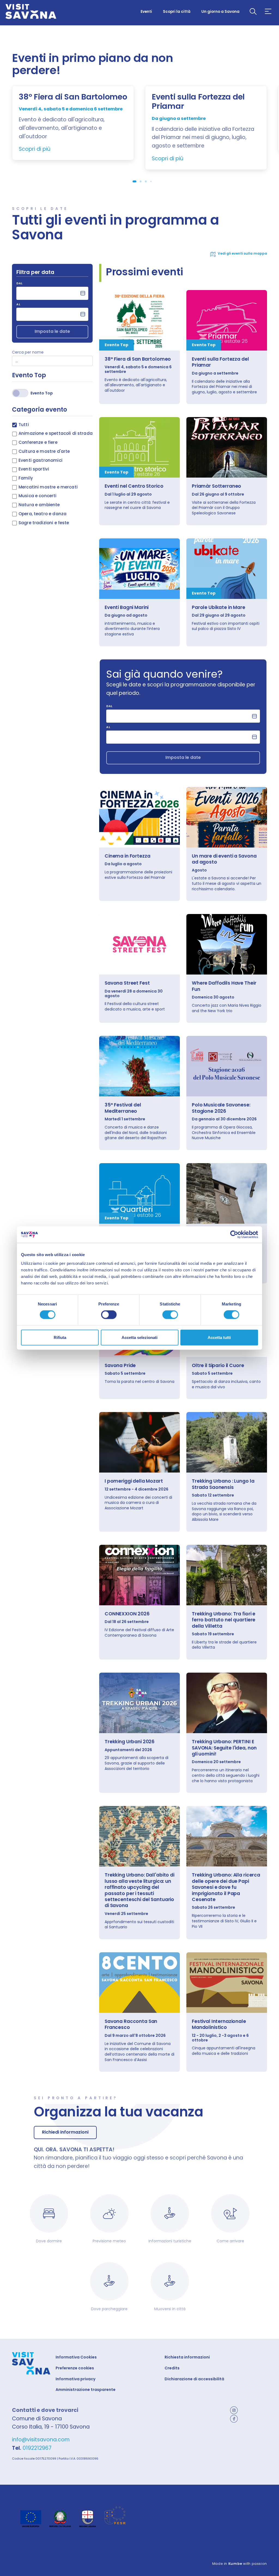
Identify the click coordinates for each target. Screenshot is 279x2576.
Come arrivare (230, 2241)
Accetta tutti (219, 1337)
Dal (19, 284)
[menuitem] (146, 11)
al (18, 305)
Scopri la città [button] (177, 12)
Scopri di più (35, 149)
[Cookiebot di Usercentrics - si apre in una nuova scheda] (234, 1235)
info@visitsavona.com (41, 2440)
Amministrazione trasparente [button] (86, 2390)
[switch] (109, 1315)
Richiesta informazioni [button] (187, 2357)
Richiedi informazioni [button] (65, 2132)
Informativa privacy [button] (75, 2379)
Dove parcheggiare (109, 2309)
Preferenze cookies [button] (75, 2368)
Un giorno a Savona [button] (220, 12)
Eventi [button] (146, 12)
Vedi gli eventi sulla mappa (242, 254)
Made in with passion (240, 2564)
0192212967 (37, 2448)
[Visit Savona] (31, 12)
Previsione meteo (109, 2241)
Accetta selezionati (139, 1337)
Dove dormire (49, 2241)
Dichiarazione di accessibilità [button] (194, 2379)
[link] (139, 320)
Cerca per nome (28, 352)
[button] (253, 12)
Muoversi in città (170, 2309)
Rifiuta (60, 1337)
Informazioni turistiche (170, 2241)
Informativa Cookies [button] (76, 2357)
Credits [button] (172, 2368)
